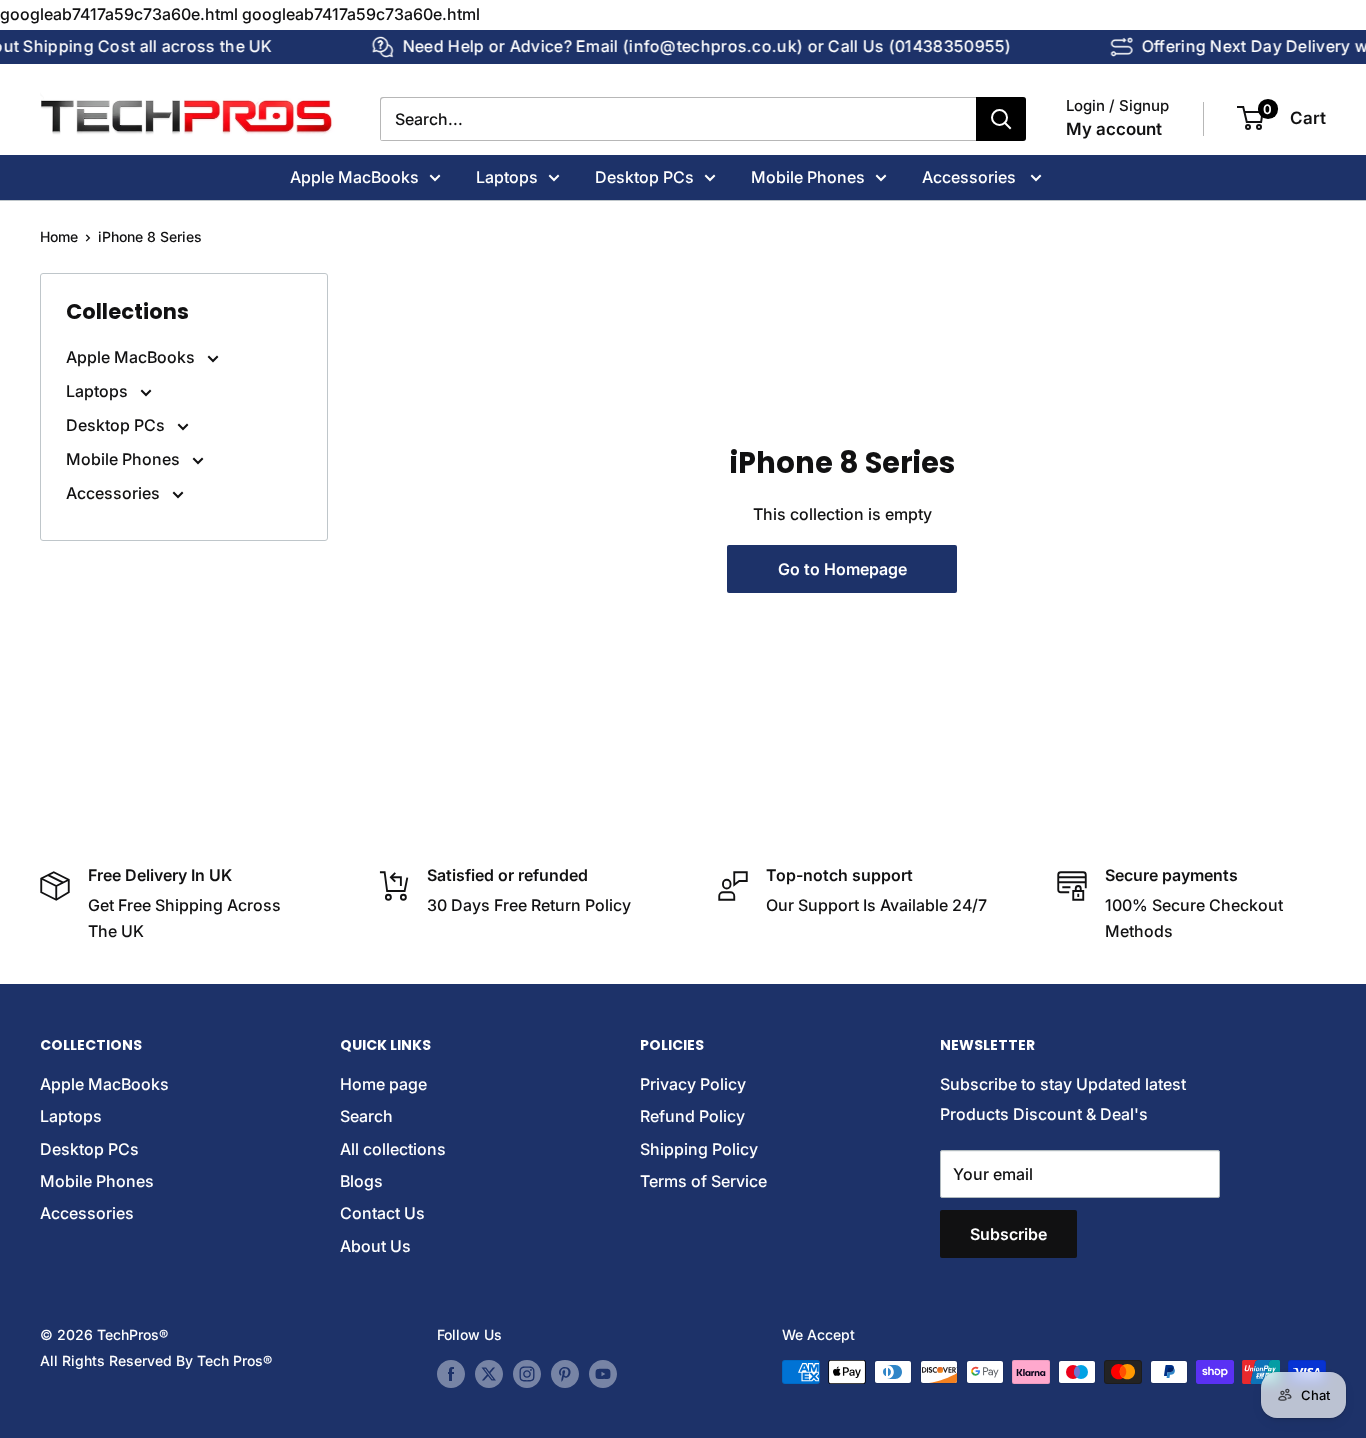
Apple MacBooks (354, 176)
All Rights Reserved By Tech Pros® (156, 1360)
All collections (393, 1149)
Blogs (361, 1181)
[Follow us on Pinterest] (565, 1374)
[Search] (1001, 119)
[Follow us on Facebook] (451, 1374)
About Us (375, 1246)
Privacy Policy (693, 1084)
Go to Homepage (842, 569)
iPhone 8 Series (150, 236)
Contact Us (382, 1213)
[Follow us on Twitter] (489, 1374)
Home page (383, 1084)
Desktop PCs (644, 176)
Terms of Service (703, 1181)
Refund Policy (692, 1116)
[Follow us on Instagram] (527, 1374)
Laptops (507, 176)
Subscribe (1008, 1234)
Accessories (971, 176)
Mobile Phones (808, 176)
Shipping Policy (699, 1149)
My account (1114, 129)
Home (59, 236)
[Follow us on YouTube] (603, 1374)
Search (366, 1116)
